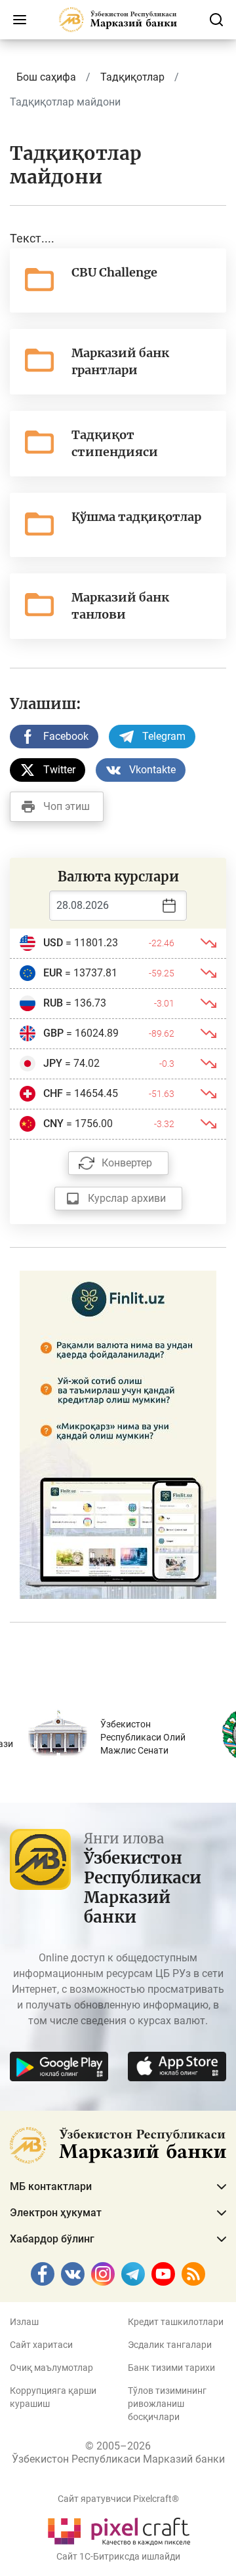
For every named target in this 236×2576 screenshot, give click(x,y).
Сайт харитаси (41, 2345)
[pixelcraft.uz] (118, 2529)
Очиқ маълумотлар (51, 2368)
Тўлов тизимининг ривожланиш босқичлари (167, 2404)
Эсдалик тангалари (170, 2345)
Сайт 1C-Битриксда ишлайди (118, 2556)
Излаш (24, 2322)
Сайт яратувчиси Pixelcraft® (118, 2499)
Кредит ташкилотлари (176, 2322)
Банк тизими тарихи (171, 2368)
